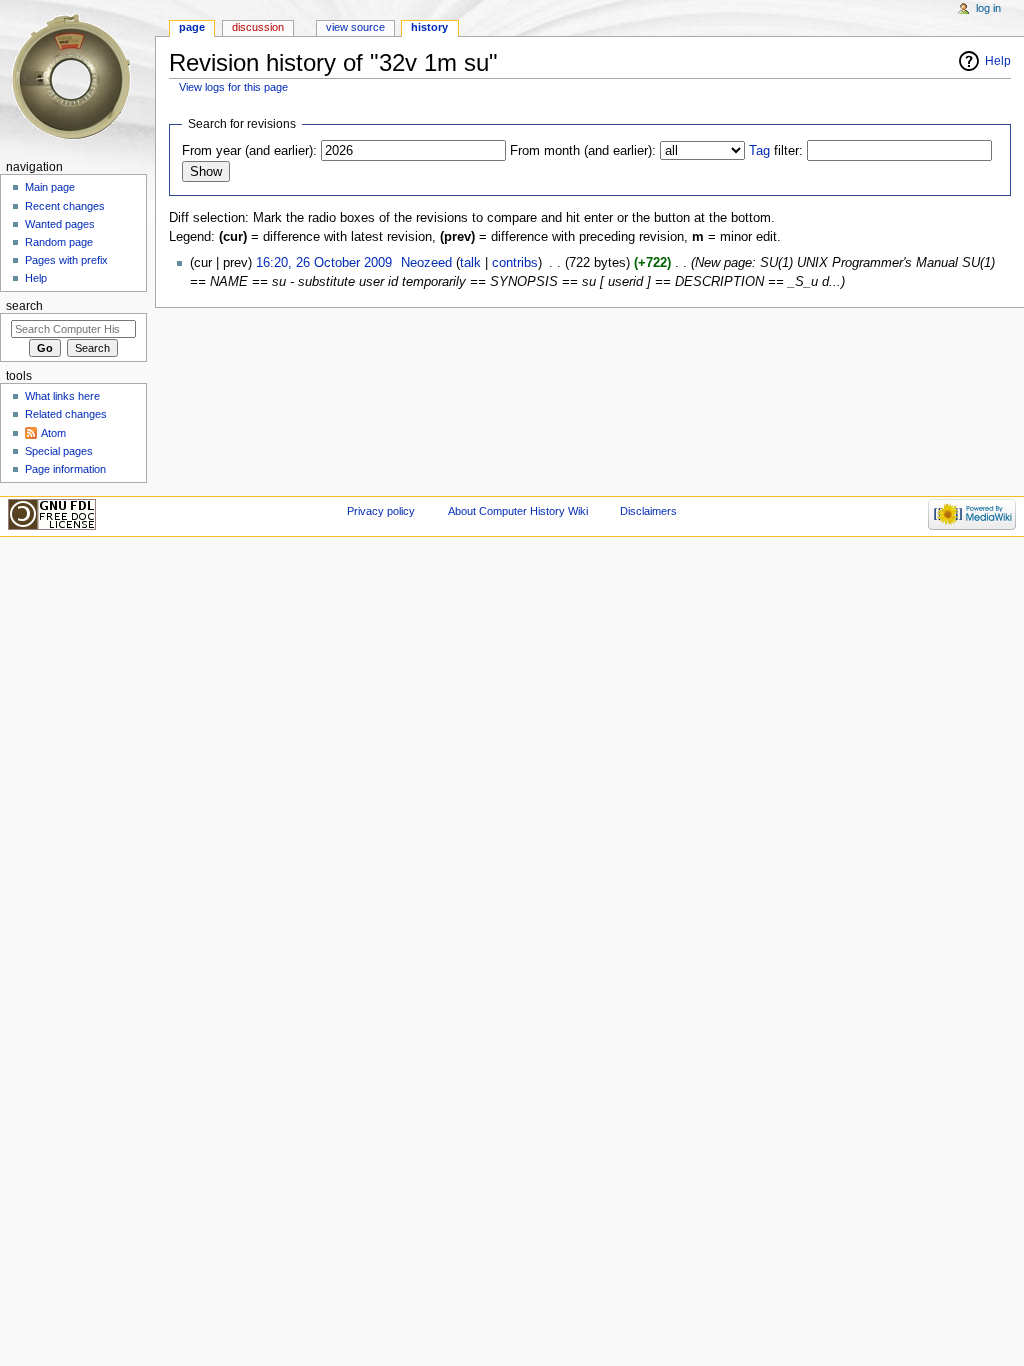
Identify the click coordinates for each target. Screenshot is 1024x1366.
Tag (759, 151)
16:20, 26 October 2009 (324, 263)
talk (470, 263)
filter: (776, 151)
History (429, 27)
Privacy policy (381, 511)
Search (24, 306)
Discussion (258, 27)
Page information (65, 469)
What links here (62, 396)
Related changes (66, 414)
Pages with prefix (66, 260)
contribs (515, 263)
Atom (53, 433)
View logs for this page (233, 87)
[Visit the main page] (77, 77)
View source (355, 27)
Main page (50, 187)
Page (192, 27)
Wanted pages (60, 224)
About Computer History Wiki (518, 511)
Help (998, 61)
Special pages (59, 451)
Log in (988, 8)
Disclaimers (648, 511)
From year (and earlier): (249, 151)
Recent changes (65, 206)
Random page (59, 242)
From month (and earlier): (583, 151)
